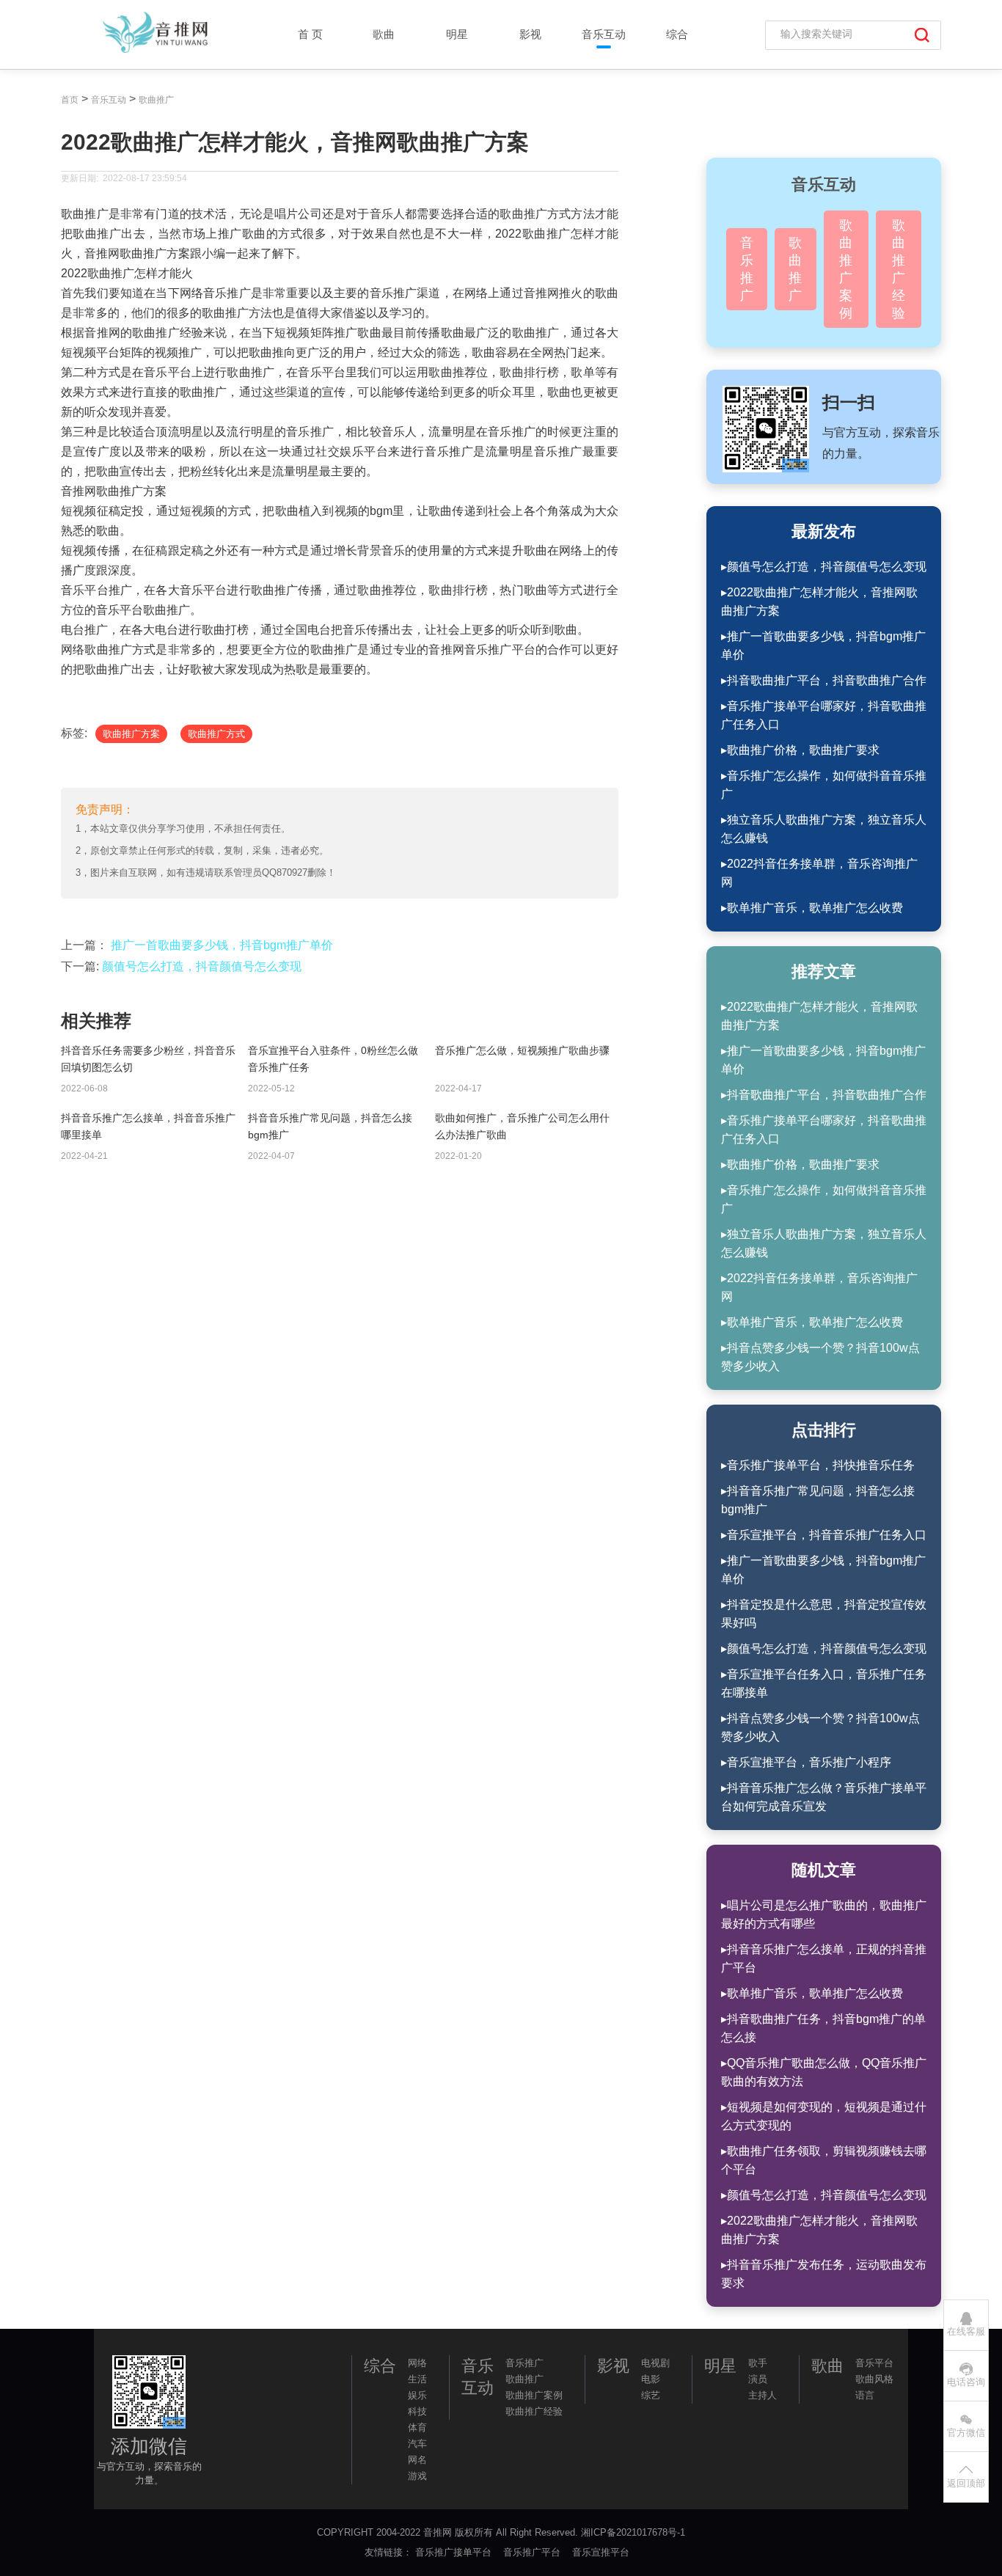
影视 (530, 34)
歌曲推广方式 (216, 734)
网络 (417, 2363)
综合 (677, 34)
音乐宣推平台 (602, 2552)
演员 (758, 2379)
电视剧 (655, 2363)
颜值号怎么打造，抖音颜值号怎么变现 (202, 966)
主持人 (763, 2395)
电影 (651, 2379)
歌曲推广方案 (131, 734)
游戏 (417, 2476)
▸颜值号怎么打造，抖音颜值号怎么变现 (824, 567)
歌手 (758, 2363)
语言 (865, 2395)
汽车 (417, 2444)
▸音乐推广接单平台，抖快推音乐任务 (818, 1465)
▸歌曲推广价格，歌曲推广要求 (800, 750)
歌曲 (384, 34)
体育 (417, 2427)
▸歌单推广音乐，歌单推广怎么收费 (812, 908)
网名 (417, 2460)
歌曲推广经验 (899, 269)
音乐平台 (874, 2363)
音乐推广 (747, 269)
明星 (457, 34)
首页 (70, 100)
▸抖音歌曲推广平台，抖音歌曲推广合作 (824, 680)
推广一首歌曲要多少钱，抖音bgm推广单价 (222, 945)
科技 (417, 2411)
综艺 (651, 2395)
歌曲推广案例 (846, 269)
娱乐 (417, 2395)
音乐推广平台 (533, 2552)
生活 (417, 2379)
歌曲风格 (874, 2379)
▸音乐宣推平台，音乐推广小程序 (806, 1762)
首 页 (310, 34)
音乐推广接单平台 (455, 2552)
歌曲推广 (156, 100)
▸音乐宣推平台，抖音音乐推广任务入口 (824, 1535)
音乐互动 (604, 34)
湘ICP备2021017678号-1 (633, 2532)
